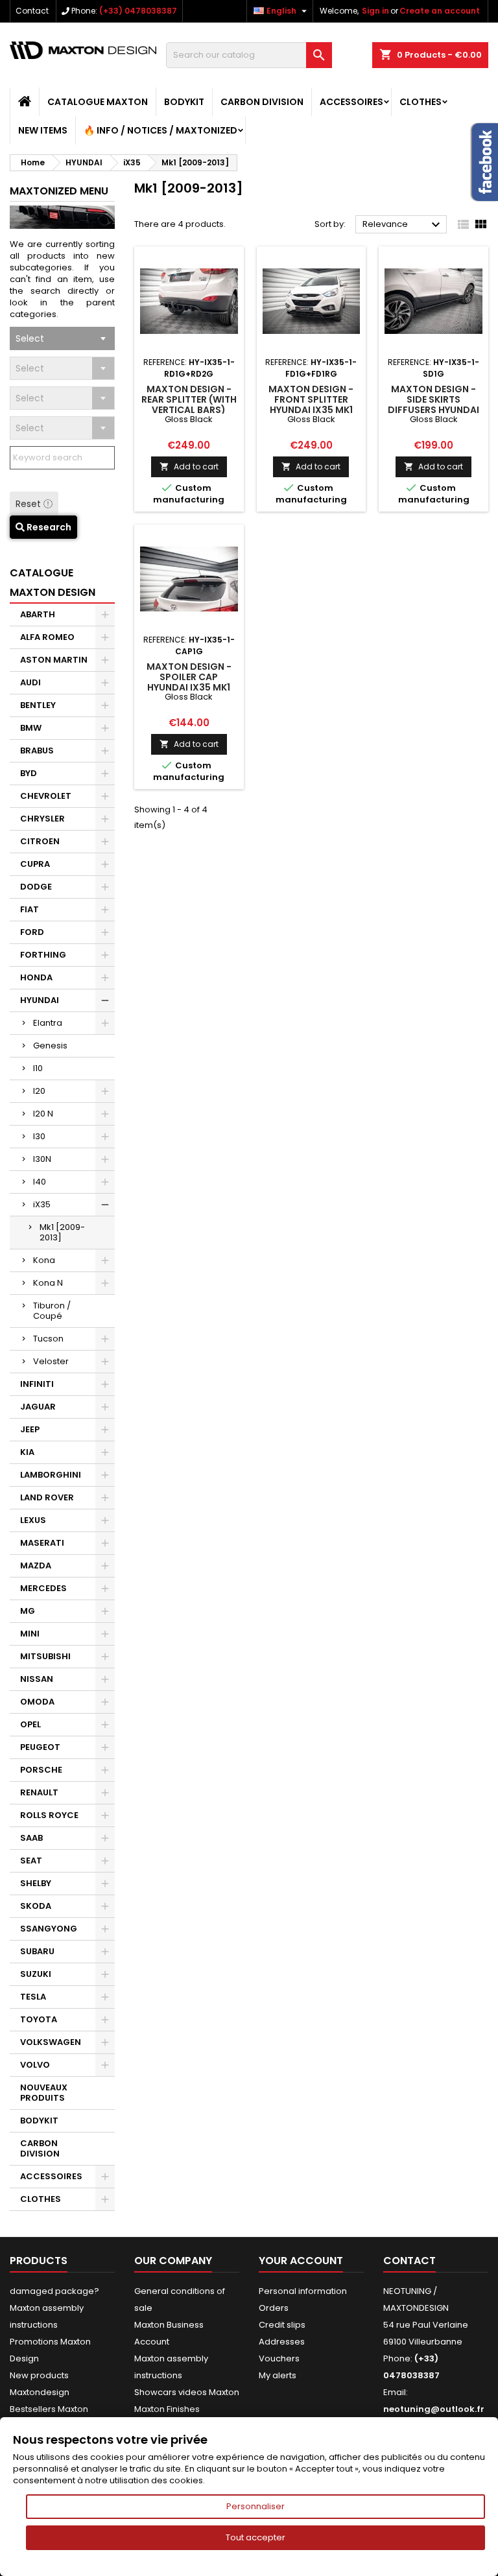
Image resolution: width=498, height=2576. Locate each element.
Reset (30, 504)
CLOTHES (421, 102)
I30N (42, 1159)
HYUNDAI (40, 1000)
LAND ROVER (47, 1497)
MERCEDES (43, 1588)
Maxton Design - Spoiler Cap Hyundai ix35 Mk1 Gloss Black (189, 682)
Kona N (48, 1283)
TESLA (33, 1997)
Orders (274, 2308)
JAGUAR (38, 1407)
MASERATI (42, 1543)
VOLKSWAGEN (51, 2042)
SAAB (31, 1838)
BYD (29, 773)
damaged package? (54, 2291)
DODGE (36, 887)
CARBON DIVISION (262, 102)
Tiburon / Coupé (52, 1311)
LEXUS (33, 1520)
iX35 (42, 1204)
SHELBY (36, 1883)
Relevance (403, 225)
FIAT (30, 909)
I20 (39, 1091)
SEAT (31, 1861)
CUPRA (35, 864)
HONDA (36, 977)
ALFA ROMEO (47, 637)
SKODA (36, 1906)
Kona (44, 1260)
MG (28, 1611)
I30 (39, 1136)
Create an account (440, 11)
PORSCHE (41, 1770)
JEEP (30, 1429)
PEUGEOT (40, 1747)
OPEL (30, 1724)
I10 (38, 1068)
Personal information (303, 2291)
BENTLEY (38, 705)
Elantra (48, 1023)
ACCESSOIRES (351, 102)
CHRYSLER (42, 819)
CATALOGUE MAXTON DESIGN (53, 583)
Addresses (282, 2342)
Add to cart (189, 467)
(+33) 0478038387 (138, 11)
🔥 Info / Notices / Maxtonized (160, 130)
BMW (31, 728)
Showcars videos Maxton (187, 2392)
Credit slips (282, 2325)
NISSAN (37, 1679)
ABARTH (38, 614)
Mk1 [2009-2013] (62, 1232)
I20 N (43, 1114)
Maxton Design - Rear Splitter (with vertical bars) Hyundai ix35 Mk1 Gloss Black (189, 410)
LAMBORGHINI (51, 1475)
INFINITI (37, 1384)
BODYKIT (184, 102)
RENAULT (39, 1792)
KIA (27, 1452)
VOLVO (35, 2065)
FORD (32, 932)
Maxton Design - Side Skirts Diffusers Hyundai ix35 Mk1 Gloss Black (433, 410)
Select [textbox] (30, 338)
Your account (301, 2261)
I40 (40, 1182)
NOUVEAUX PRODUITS (44, 2093)
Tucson (48, 1339)
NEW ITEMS (43, 130)
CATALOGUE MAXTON (98, 102)
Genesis (50, 1046)
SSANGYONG (49, 1929)
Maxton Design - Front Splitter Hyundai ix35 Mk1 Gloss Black (311, 405)
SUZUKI (36, 1974)
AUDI (30, 682)
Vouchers (279, 2358)
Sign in (375, 11)
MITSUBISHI (45, 1656)
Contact (32, 11)
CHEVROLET (46, 796)
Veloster (51, 1361)
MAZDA (36, 1566)
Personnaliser (255, 2506)
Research (48, 527)
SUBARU (37, 1951)
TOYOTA (39, 2019)
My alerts (278, 2375)
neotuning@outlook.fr (434, 2409)
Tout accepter (255, 2537)
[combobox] (62, 338)
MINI (30, 1634)
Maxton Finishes (167, 2409)
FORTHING (43, 955)
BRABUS (37, 750)
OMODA (37, 1702)
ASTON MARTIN (54, 660)
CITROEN (40, 841)
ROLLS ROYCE (49, 1815)
